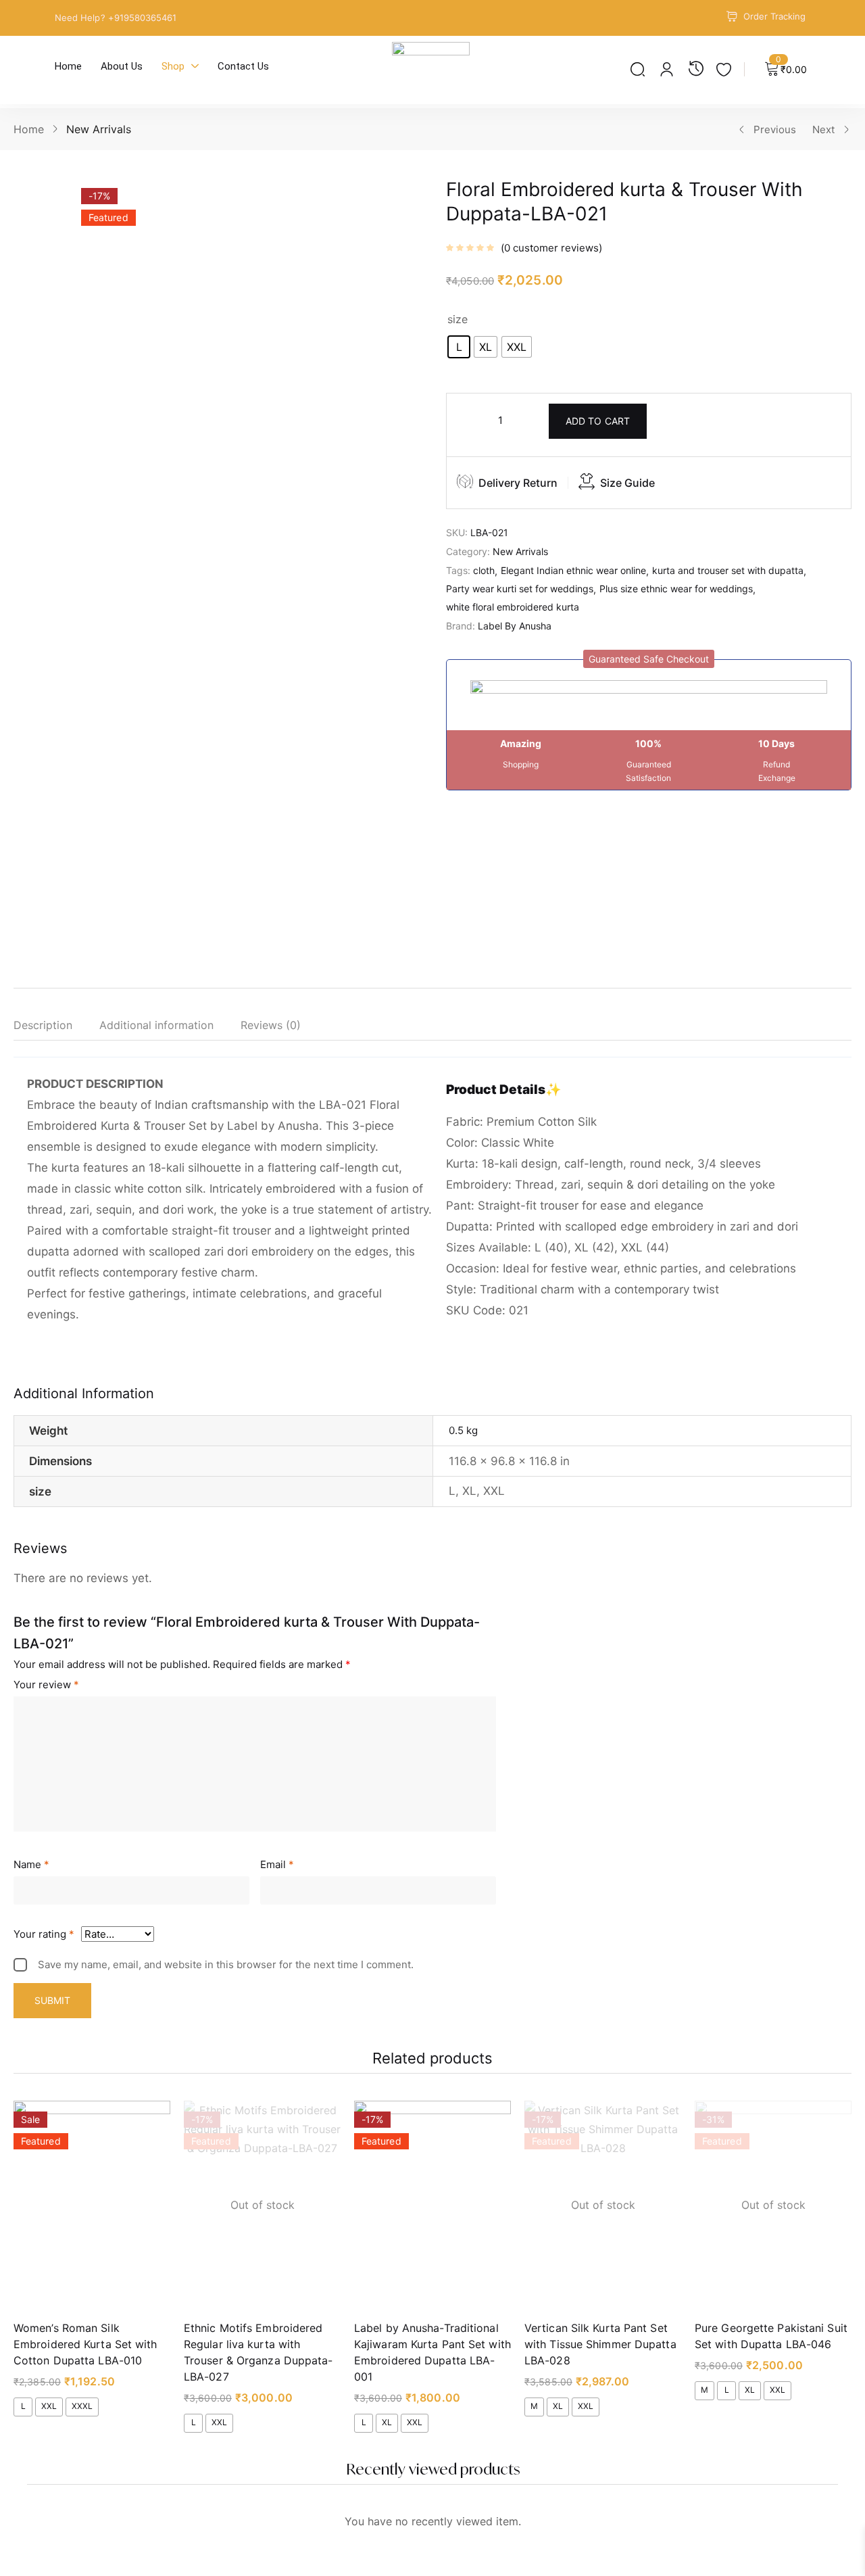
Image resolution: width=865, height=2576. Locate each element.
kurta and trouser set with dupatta (728, 570)
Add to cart (598, 421)
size (458, 319)
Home (29, 129)
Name (31, 1864)
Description (43, 1025)
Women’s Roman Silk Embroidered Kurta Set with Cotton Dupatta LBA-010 (85, 2344)
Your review (46, 1685)
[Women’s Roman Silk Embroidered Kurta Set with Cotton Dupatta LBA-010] (92, 2205)
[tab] (56, 1028)
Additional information (156, 1025)
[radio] (459, 347)
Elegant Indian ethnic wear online (573, 570)
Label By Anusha (515, 626)
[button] (649, 659)
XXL (494, 1491)
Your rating (44, 1934)
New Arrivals (99, 129)
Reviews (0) (271, 1025)
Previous (775, 129)
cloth (484, 570)
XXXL (82, 2406)
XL (469, 1491)
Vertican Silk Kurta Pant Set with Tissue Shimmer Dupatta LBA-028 (600, 2344)
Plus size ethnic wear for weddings (676, 589)
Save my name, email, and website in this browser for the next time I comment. (226, 1964)
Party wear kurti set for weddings (520, 589)
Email (277, 1864)
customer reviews (551, 248)
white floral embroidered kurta (513, 607)
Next (823, 129)
